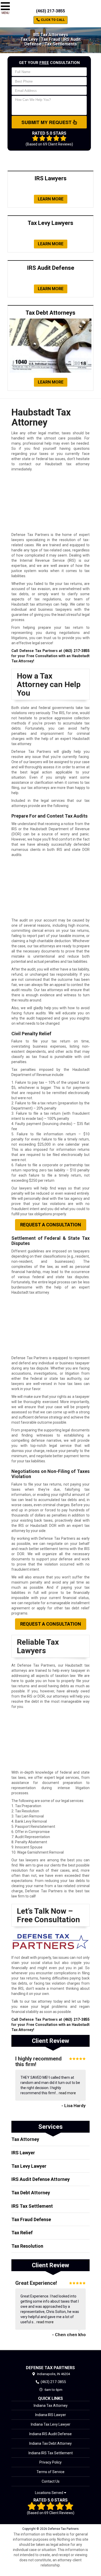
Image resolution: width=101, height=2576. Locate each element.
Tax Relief (22, 2233)
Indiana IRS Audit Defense (51, 2434)
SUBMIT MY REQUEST (47, 122)
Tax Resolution (27, 2246)
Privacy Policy (51, 2462)
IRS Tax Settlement (32, 2206)
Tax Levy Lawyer (29, 2166)
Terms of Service (51, 2472)
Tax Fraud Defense (31, 2219)
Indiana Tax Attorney (51, 2406)
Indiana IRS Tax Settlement (51, 2453)
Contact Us (51, 2481)
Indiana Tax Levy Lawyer (51, 2424)
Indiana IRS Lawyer (51, 2415)
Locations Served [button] (49, 2493)
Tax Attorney (25, 2139)
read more (67, 2093)
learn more (51, 199)
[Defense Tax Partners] (51, 2358)
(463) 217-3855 (51, 11)
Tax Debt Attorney (31, 2193)
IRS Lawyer (23, 2153)
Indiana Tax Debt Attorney (51, 2443)
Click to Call (52, 20)
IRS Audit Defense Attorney (41, 2179)
